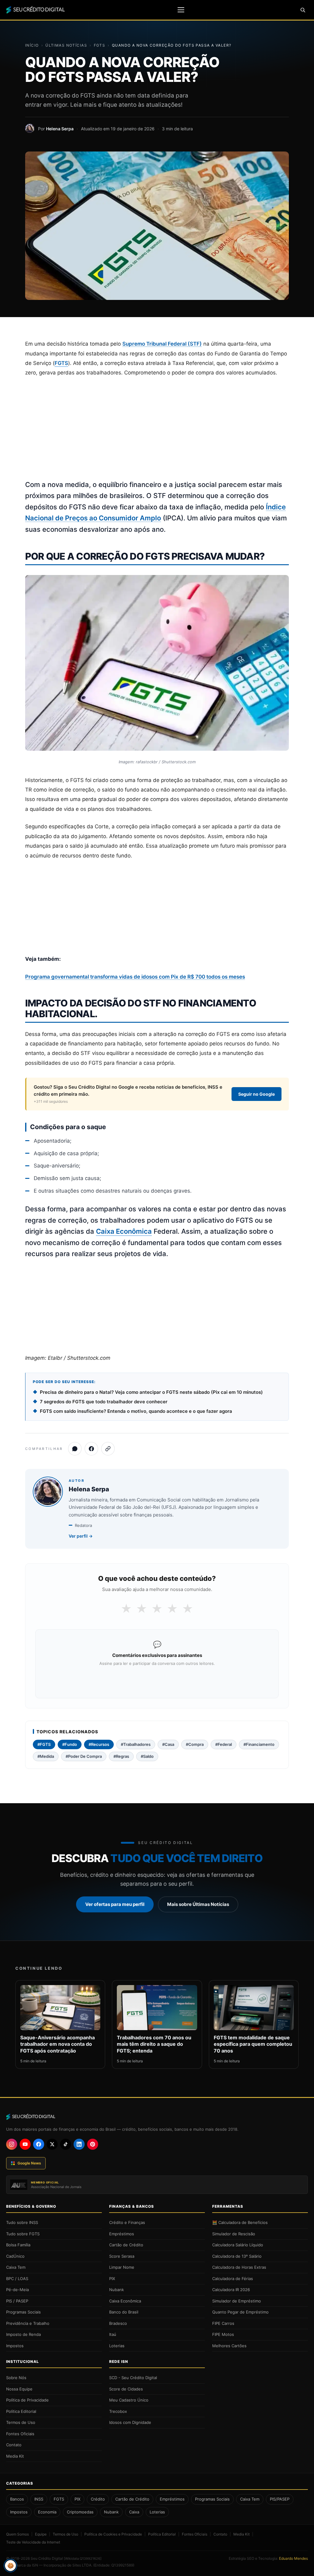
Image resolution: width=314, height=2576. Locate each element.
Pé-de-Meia (17, 2290)
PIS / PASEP (17, 2301)
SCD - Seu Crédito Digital (133, 2378)
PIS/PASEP (280, 2499)
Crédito (98, 2499)
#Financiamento (259, 1744)
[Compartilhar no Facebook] (91, 1449)
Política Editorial (21, 2411)
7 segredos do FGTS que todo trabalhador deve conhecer (104, 1402)
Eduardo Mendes (293, 2558)
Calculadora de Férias (233, 2279)
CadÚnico (15, 2256)
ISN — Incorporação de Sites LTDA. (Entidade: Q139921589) (83, 2565)
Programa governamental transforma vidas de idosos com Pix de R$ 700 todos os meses (135, 977)
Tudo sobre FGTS (23, 2234)
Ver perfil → (81, 1536)
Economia (47, 2512)
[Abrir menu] (181, 10)
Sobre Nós (16, 2378)
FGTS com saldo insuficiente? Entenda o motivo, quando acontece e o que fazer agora (136, 1411)
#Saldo (147, 1756)
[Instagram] (12, 2144)
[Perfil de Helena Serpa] (30, 128)
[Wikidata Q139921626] (83, 2559)
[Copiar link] (108, 1449)
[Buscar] (303, 10)
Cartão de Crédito (126, 2245)
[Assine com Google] (157, 1680)
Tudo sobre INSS (22, 2222)
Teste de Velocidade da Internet (33, 2542)
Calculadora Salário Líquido (238, 2245)
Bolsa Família (18, 2245)
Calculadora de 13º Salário (237, 2256)
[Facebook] (39, 2144)
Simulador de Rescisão (234, 2234)
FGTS (100, 45)
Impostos (15, 2346)
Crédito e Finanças (127, 2222)
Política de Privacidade (27, 2400)
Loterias (117, 2346)
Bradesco (118, 2323)
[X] (52, 2144)
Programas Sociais (23, 2312)
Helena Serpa (60, 129)
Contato (14, 2445)
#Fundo (70, 1744)
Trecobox (118, 2411)
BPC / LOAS (17, 2279)
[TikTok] (66, 2144)
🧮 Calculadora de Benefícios (240, 2222)
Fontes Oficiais (20, 2434)
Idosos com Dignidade (130, 2422)
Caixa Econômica (124, 1231)
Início (32, 45)
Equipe (41, 2534)
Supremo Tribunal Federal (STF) (162, 344)
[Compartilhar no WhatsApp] (75, 1449)
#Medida (46, 1756)
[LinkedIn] (79, 2144)
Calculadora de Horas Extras (239, 2267)
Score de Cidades (126, 2389)
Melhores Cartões (229, 2346)
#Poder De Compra (84, 1756)
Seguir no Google (257, 1094)
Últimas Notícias (66, 45)
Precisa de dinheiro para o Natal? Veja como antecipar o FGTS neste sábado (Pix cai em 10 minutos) (151, 1392)
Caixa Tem (16, 2267)
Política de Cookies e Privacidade (113, 2534)
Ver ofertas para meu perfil (115, 1904)
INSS (39, 2499)
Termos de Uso (21, 2422)
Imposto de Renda (23, 2334)
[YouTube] (25, 2144)
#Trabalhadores (136, 1744)
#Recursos (99, 1744)
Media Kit (15, 2456)
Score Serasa (122, 2256)
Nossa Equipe (19, 2389)
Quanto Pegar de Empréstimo (240, 2312)
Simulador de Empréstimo (237, 2301)
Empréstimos (122, 2234)
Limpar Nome (122, 2267)
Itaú (113, 2334)
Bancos (17, 2499)
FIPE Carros (223, 2323)
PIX (112, 2279)
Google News (29, 2163)
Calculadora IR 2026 (231, 2290)
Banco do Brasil (124, 2312)
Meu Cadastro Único (129, 2400)
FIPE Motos (223, 2334)
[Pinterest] (93, 2144)
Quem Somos (17, 2534)
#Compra (195, 1744)
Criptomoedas (80, 2512)
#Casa (168, 1744)
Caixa (134, 2512)
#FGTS (44, 1744)
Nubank (117, 2290)
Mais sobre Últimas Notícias (198, 1904)
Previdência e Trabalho (28, 2323)
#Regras (121, 1756)
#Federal (224, 1744)
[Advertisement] (157, 429)
